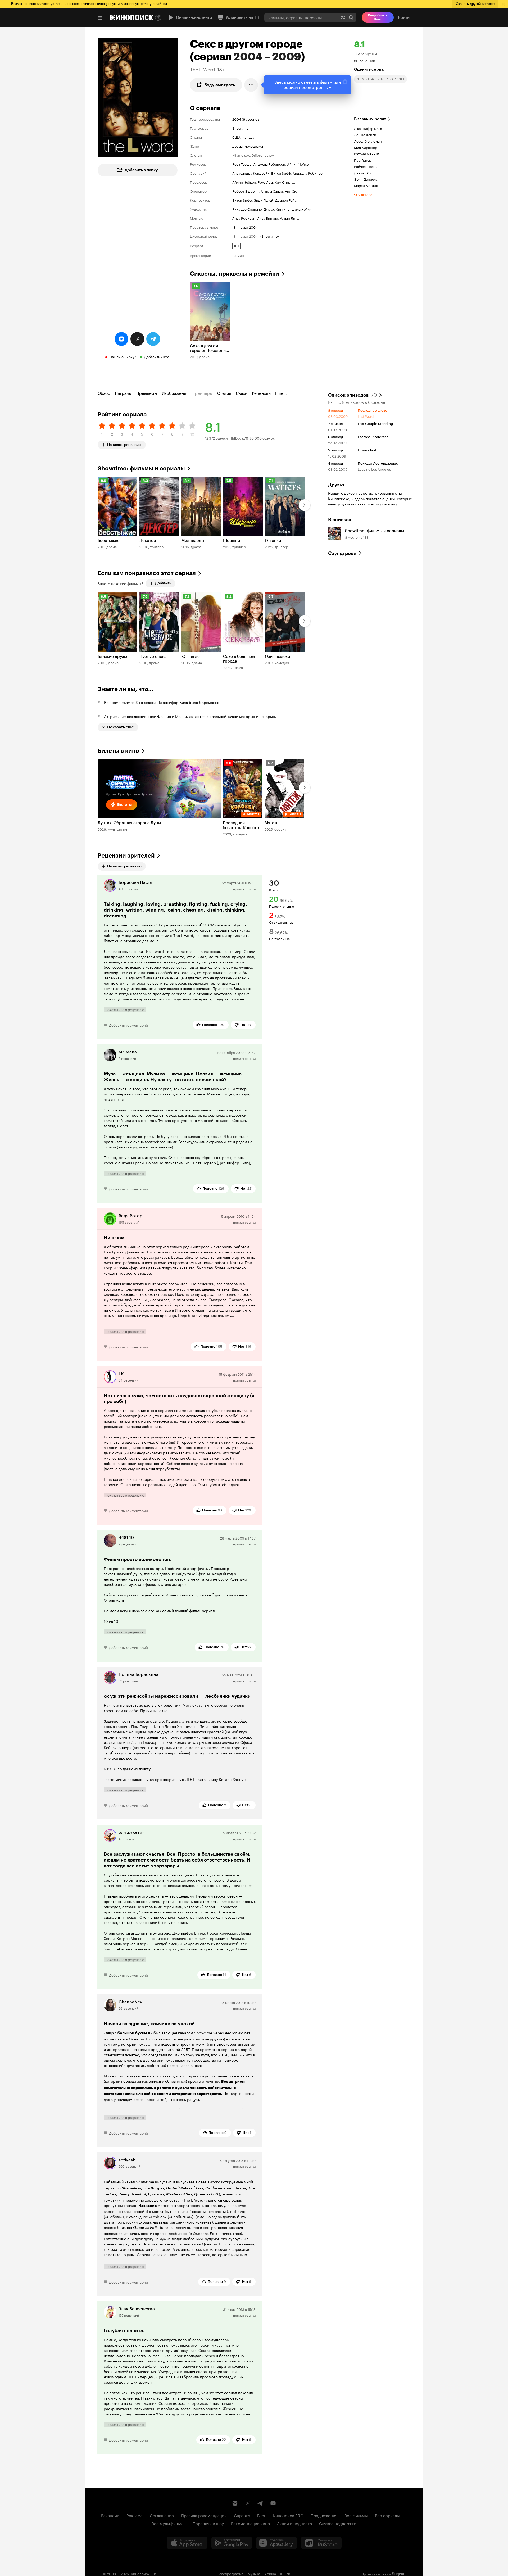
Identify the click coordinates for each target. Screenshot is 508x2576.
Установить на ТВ (242, 17)
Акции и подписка (294, 2523)
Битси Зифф (281, 173)
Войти (404, 17)
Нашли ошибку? (123, 356)
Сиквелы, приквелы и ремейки (235, 274)
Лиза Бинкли (268, 218)
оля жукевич (132, 1832)
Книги (285, 2573)
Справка (242, 2515)
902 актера (363, 194)
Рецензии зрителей (126, 856)
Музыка (254, 2573)
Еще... (281, 393)
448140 (126, 1538)
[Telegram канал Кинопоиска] (260, 2503)
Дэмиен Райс (286, 200)
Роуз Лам (265, 182)
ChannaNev (130, 2002)
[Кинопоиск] (131, 17)
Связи (242, 393)
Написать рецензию (124, 444)
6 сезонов (251, 119)
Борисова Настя (135, 882)
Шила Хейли (301, 209)
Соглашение (162, 2515)
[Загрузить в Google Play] (232, 2543)
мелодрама (254, 146)
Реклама (135, 2515)
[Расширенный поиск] (343, 17)
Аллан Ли (288, 218)
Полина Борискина (139, 1674)
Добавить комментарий (128, 1025)
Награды (123, 393)
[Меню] (100, 18)
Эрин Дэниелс (366, 179)
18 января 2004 (245, 227)
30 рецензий (365, 60)
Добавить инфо (157, 356)
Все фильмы (356, 2515)
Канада (248, 137)
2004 (237, 119)
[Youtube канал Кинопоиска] (273, 2503)
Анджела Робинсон (269, 164)
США (236, 137)
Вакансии (110, 2515)
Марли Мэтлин (366, 185)
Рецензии (261, 393)
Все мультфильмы (169, 2523)
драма (237, 146)
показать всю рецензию (125, 1009)
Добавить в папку (141, 170)
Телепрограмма (231, 2573)
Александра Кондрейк (251, 173)
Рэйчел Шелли (366, 166)
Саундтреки (342, 553)
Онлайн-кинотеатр (194, 17)
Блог (262, 2515)
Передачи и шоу (208, 2523)
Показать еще (121, 727)
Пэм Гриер (363, 160)
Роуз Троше (242, 164)
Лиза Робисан (244, 218)
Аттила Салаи (272, 191)
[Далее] (305, 505)
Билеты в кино (118, 751)
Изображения (175, 393)
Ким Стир (282, 182)
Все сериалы (387, 2515)
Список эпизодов (352, 395)
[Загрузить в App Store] (187, 2543)
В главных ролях (370, 119)
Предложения (324, 2515)
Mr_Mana (128, 1052)
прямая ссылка (244, 888)
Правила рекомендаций (204, 2515)
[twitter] (137, 339)
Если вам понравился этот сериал (147, 573)
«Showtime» (270, 236)
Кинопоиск (140, 2573)
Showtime (241, 128)
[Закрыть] (345, 82)
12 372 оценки (365, 53)
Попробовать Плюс (378, 17)
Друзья (336, 485)
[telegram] (153, 339)
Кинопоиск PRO (288, 2515)
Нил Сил (291, 191)
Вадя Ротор (130, 1216)
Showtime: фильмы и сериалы (141, 468)
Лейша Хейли (365, 134)
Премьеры (147, 393)
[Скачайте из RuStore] (321, 2543)
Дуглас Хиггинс (276, 209)
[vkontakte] (121, 339)
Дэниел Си (363, 173)
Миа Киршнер (366, 147)
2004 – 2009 (267, 57)
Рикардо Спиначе (247, 209)
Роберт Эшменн (246, 191)
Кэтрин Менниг (367, 153)
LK (121, 1374)
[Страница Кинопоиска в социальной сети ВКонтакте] (235, 2503)
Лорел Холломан (368, 141)
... (314, 164)
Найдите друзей (342, 493)
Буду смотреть (220, 85)
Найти (351, 17)
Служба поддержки (338, 2523)
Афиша (270, 2573)
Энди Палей (264, 200)
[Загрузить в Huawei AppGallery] (276, 2543)
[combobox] (301, 17)
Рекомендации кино (250, 2523)
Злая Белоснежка (137, 2309)
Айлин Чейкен (299, 164)
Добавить (163, 583)
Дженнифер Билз (368, 128)
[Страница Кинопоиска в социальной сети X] (248, 2503)
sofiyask (127, 2160)
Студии (224, 393)
